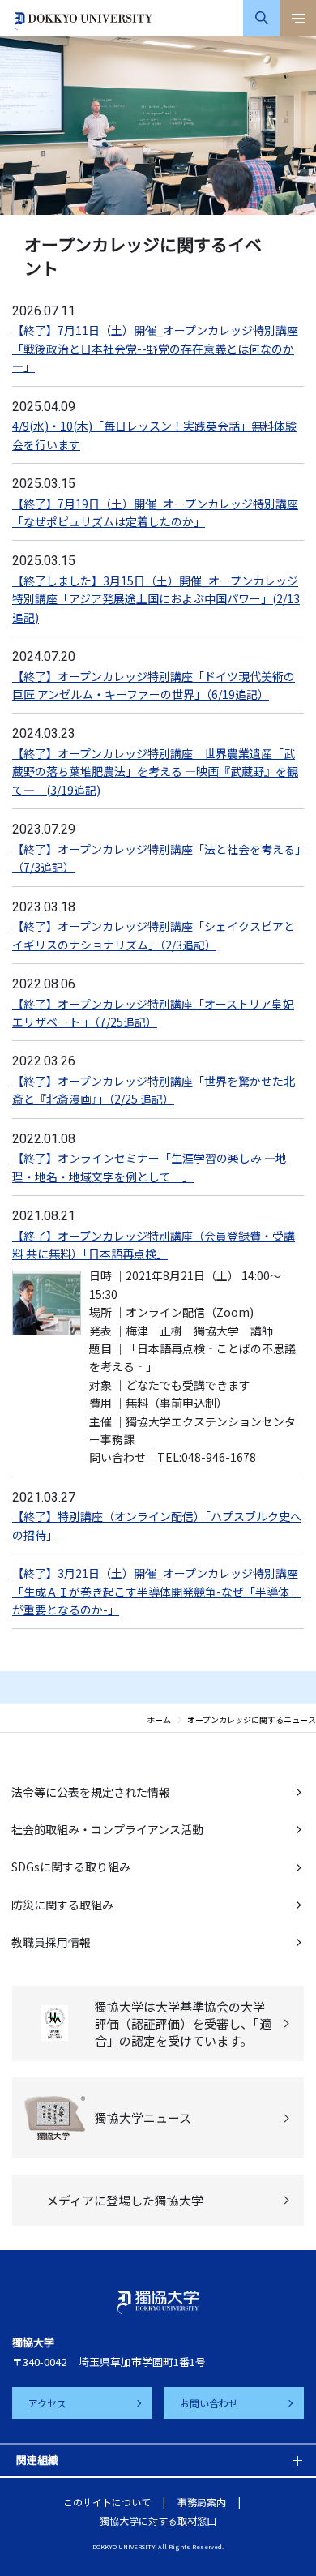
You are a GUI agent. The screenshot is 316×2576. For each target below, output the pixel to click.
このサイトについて (107, 2502)
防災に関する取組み (62, 1905)
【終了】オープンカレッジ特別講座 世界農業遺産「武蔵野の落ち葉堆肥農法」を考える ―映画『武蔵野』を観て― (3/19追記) (155, 772)
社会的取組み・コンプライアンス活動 (107, 1829)
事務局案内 (202, 2502)
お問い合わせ (209, 2403)
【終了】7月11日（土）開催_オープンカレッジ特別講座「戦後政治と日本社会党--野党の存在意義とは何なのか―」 (155, 348)
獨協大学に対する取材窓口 (158, 2520)
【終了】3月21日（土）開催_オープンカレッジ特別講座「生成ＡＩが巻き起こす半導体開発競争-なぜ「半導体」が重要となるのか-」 (156, 1591)
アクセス (47, 2403)
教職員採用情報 (51, 1942)
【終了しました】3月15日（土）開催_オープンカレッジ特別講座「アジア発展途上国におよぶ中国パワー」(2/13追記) (156, 599)
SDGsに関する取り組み (71, 1867)
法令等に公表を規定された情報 (91, 1792)
